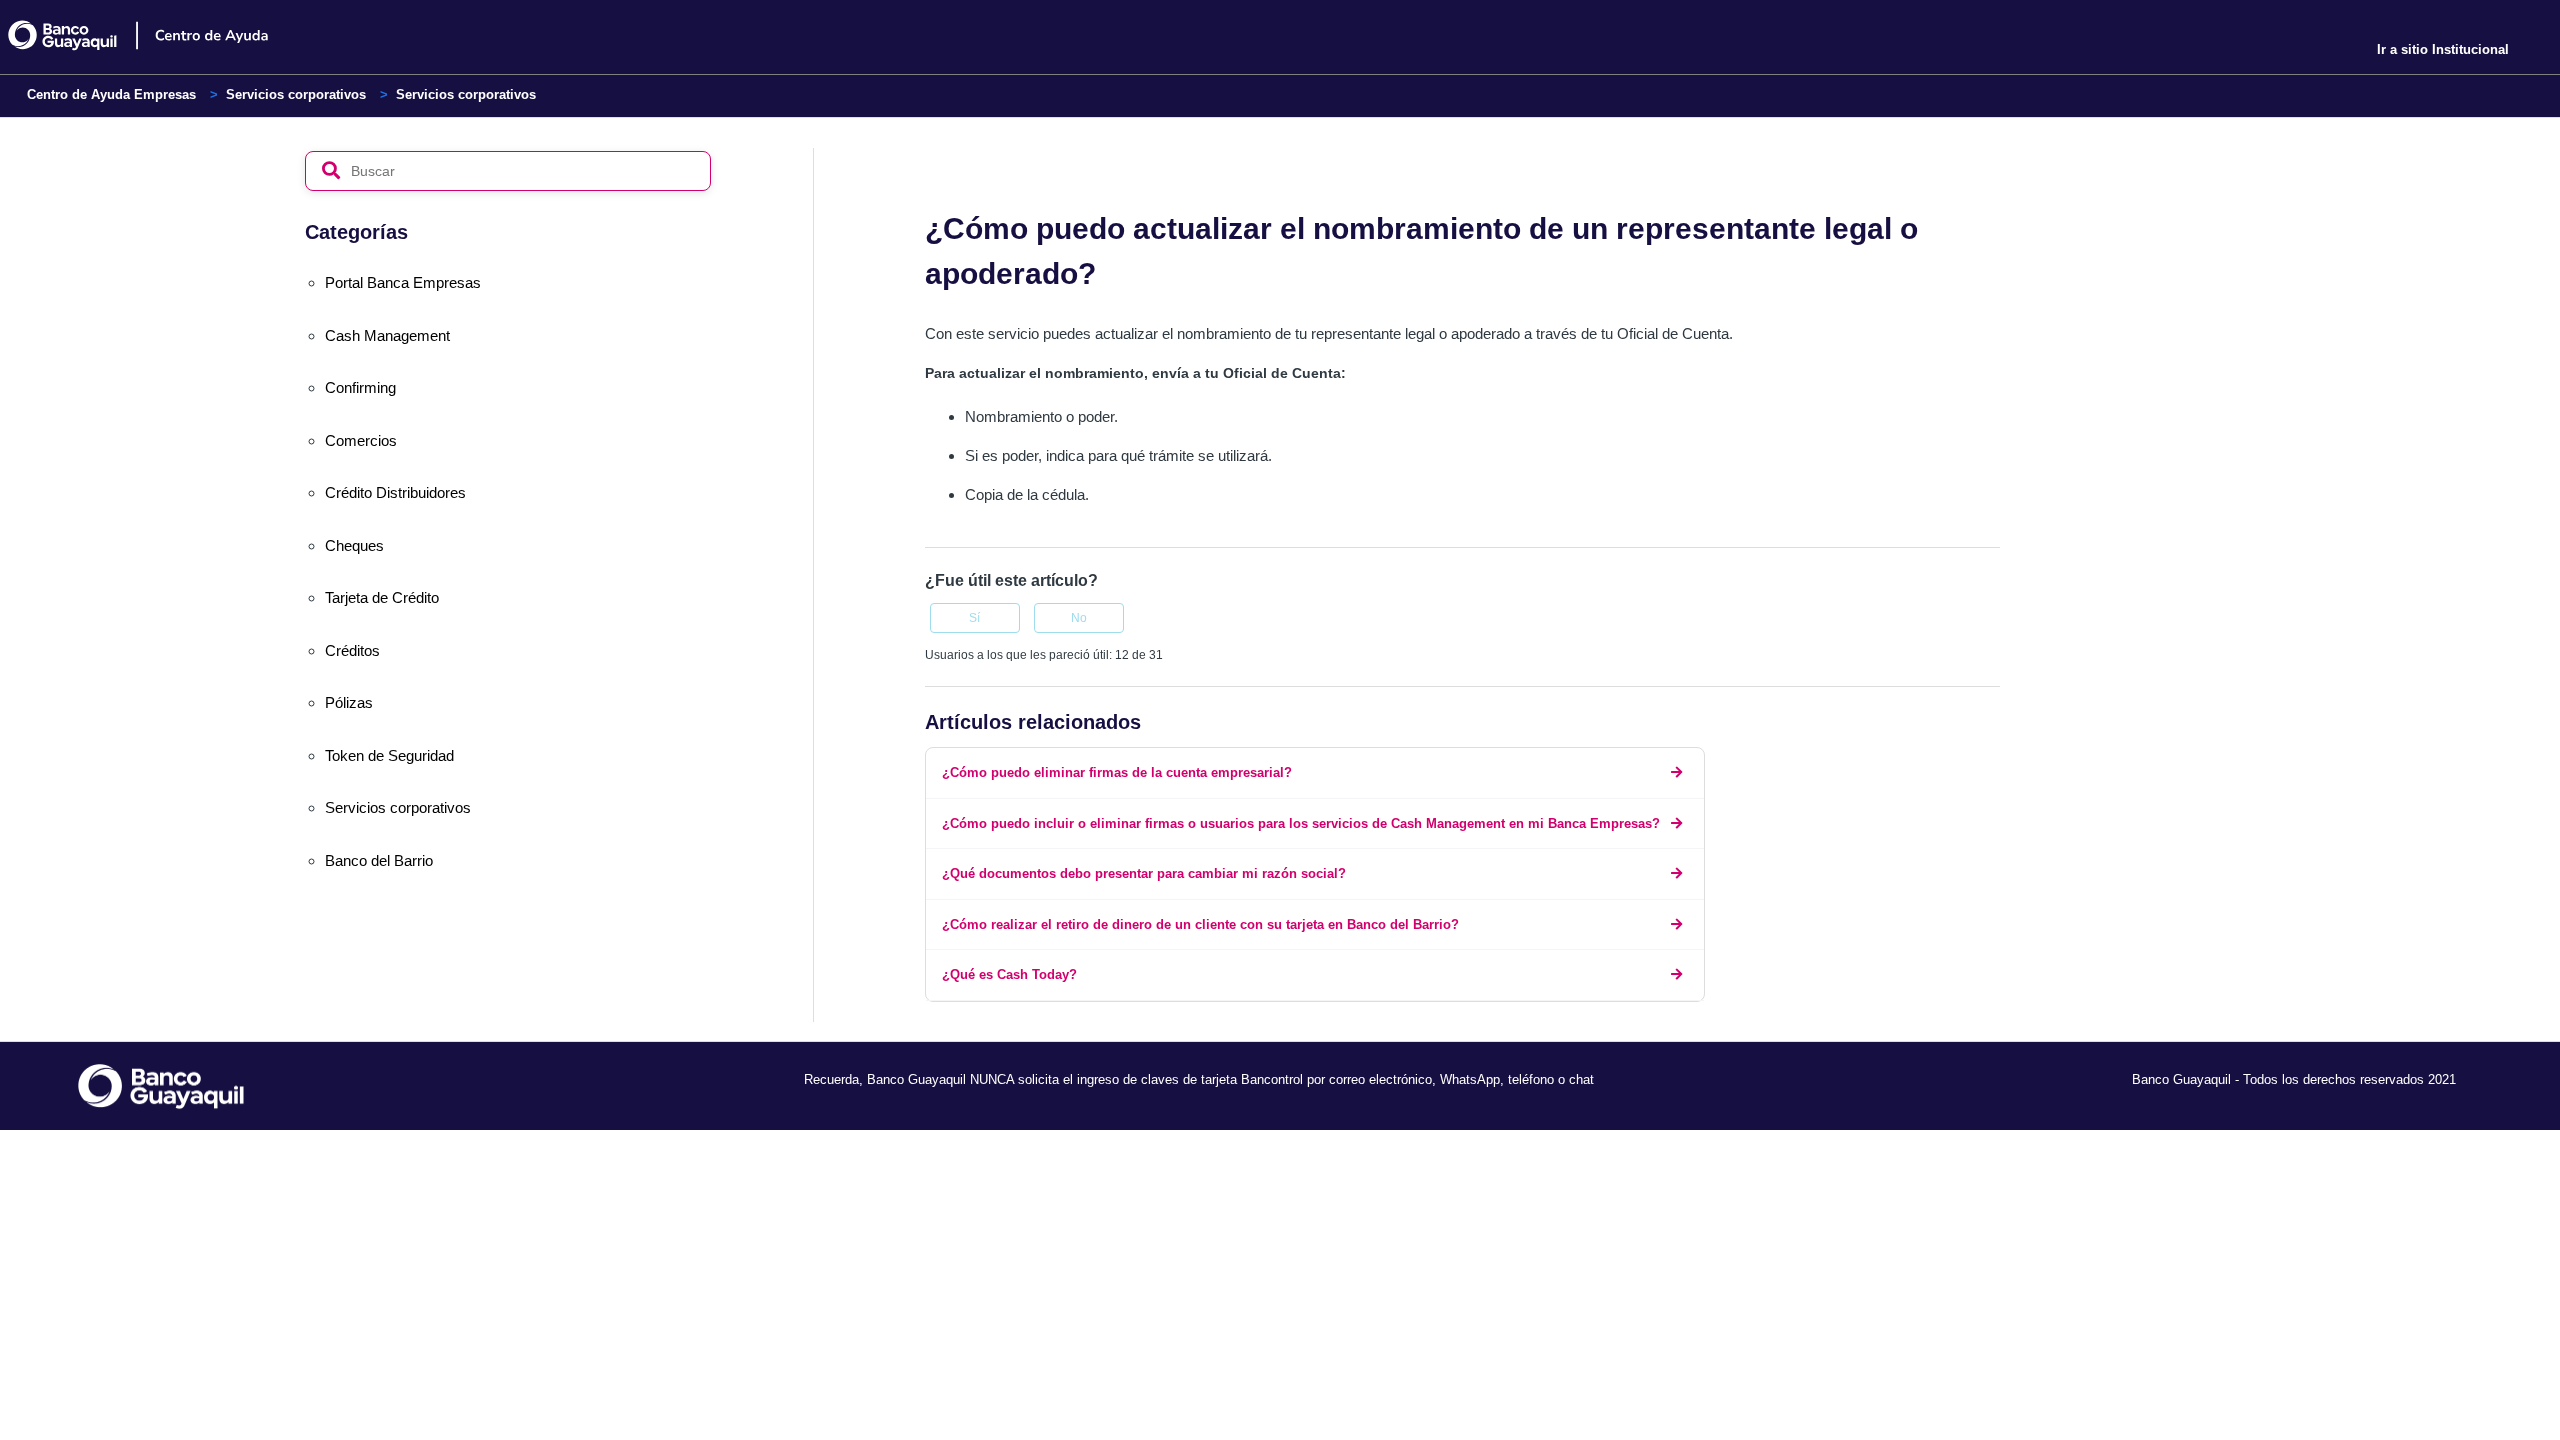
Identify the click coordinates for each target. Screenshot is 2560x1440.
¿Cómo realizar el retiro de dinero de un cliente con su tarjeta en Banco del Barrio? (1200, 924)
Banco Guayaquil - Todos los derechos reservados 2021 (2294, 1079)
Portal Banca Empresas (403, 282)
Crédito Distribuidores (395, 492)
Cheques (354, 545)
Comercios (361, 440)
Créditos (352, 650)
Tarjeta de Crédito (382, 597)
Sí (974, 618)
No (1079, 618)
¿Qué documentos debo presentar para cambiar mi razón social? (1144, 873)
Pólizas (349, 702)
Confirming (360, 387)
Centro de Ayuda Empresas (111, 94)
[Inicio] (153, 35)
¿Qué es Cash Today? (1009, 974)
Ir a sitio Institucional (2443, 49)
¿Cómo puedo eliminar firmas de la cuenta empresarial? (1117, 772)
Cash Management (387, 335)
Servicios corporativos (296, 94)
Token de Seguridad (389, 755)
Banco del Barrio (379, 860)
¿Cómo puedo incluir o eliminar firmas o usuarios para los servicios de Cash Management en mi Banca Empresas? (1301, 823)
